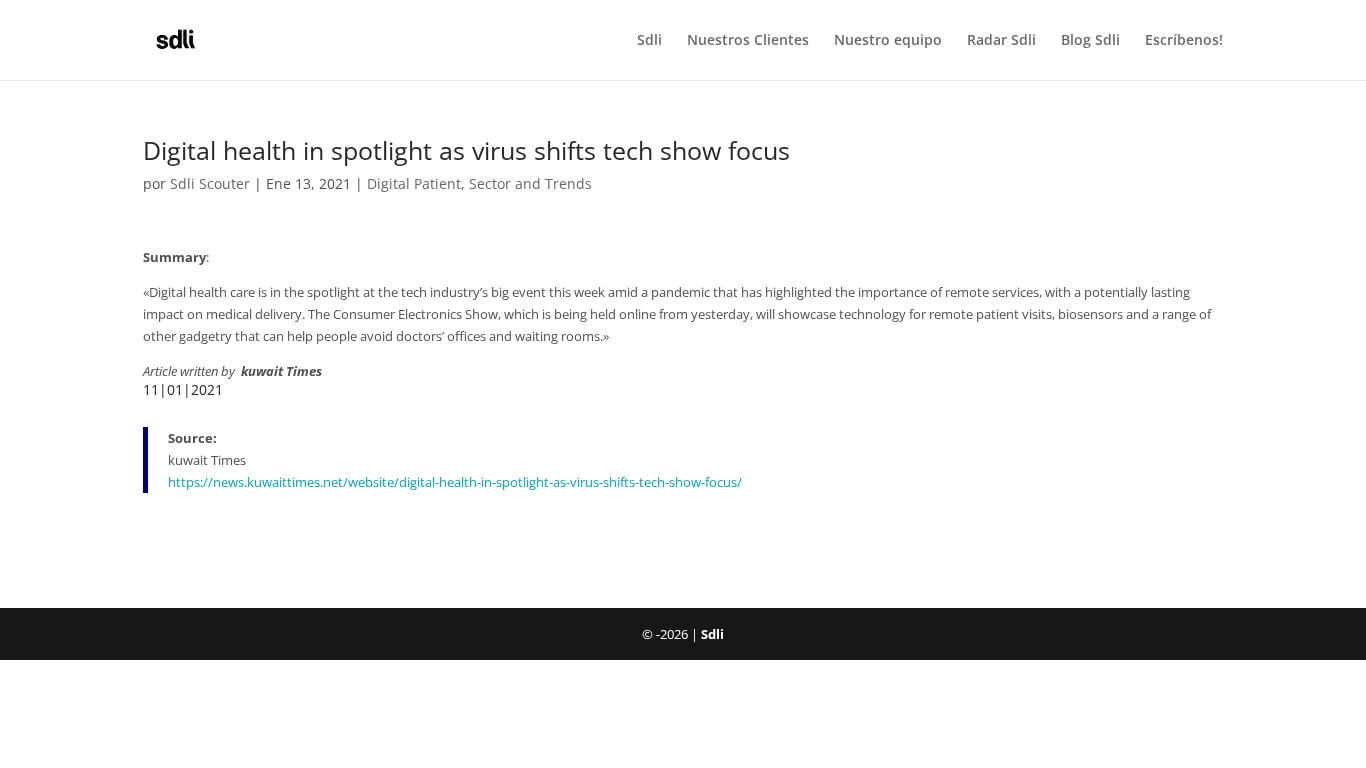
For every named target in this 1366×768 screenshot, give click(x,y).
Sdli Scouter (210, 183)
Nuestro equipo (888, 41)
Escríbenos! (1184, 41)
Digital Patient (414, 183)
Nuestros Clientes (748, 41)
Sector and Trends (530, 183)
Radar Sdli (1001, 41)
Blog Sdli (1090, 41)
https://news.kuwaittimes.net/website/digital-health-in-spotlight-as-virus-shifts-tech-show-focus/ (455, 482)
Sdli (649, 41)
